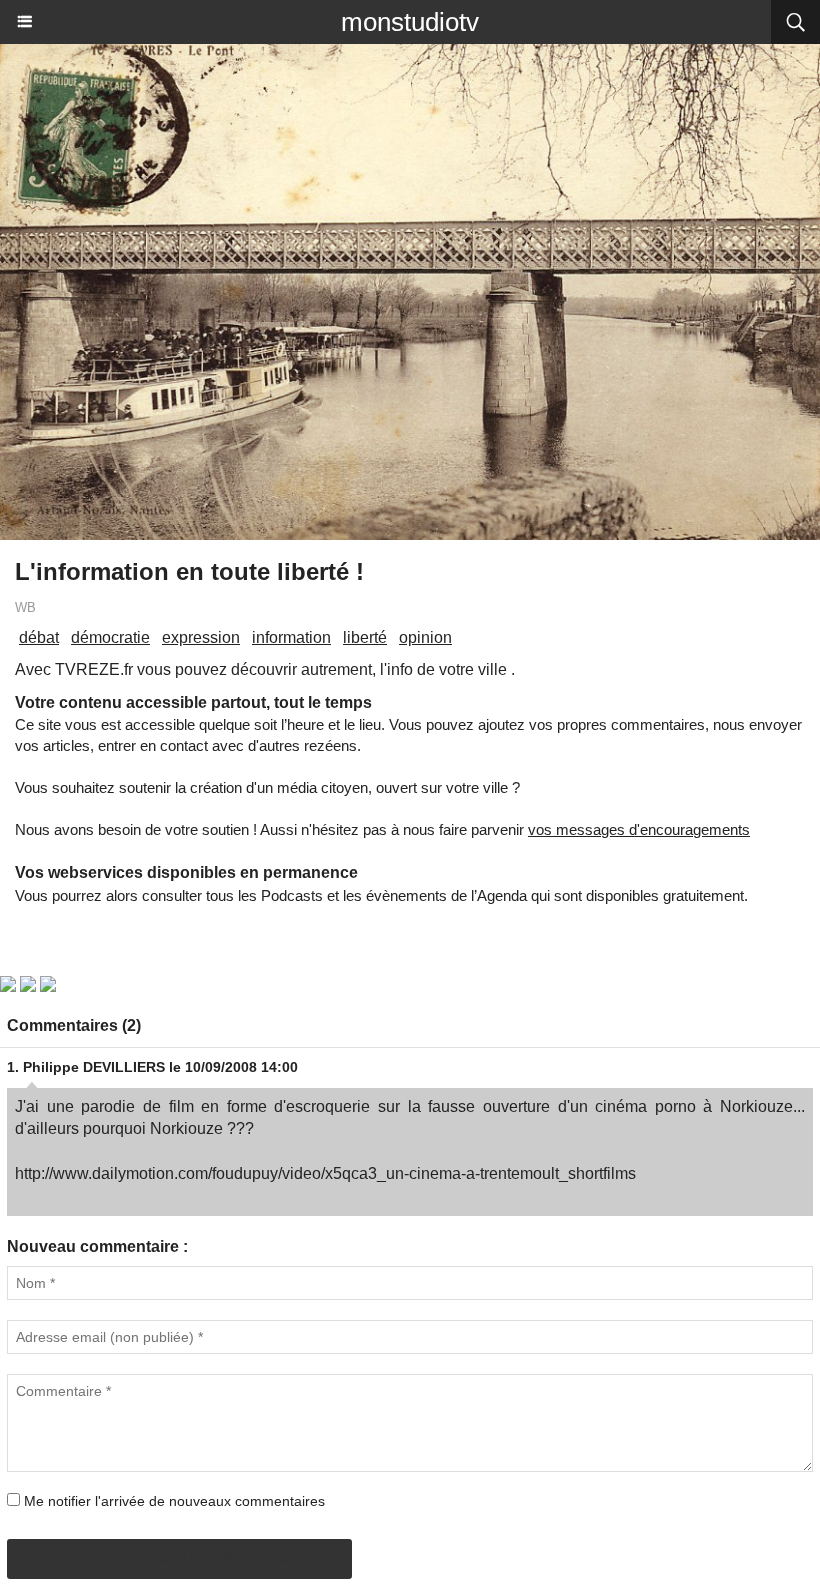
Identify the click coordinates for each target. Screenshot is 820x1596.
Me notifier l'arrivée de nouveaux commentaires (174, 1501)
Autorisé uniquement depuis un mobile (179, 1559)
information (291, 637)
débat (39, 637)
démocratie (110, 637)
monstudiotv (410, 22)
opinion (425, 637)
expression (201, 637)
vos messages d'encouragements (639, 829)
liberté (365, 637)
